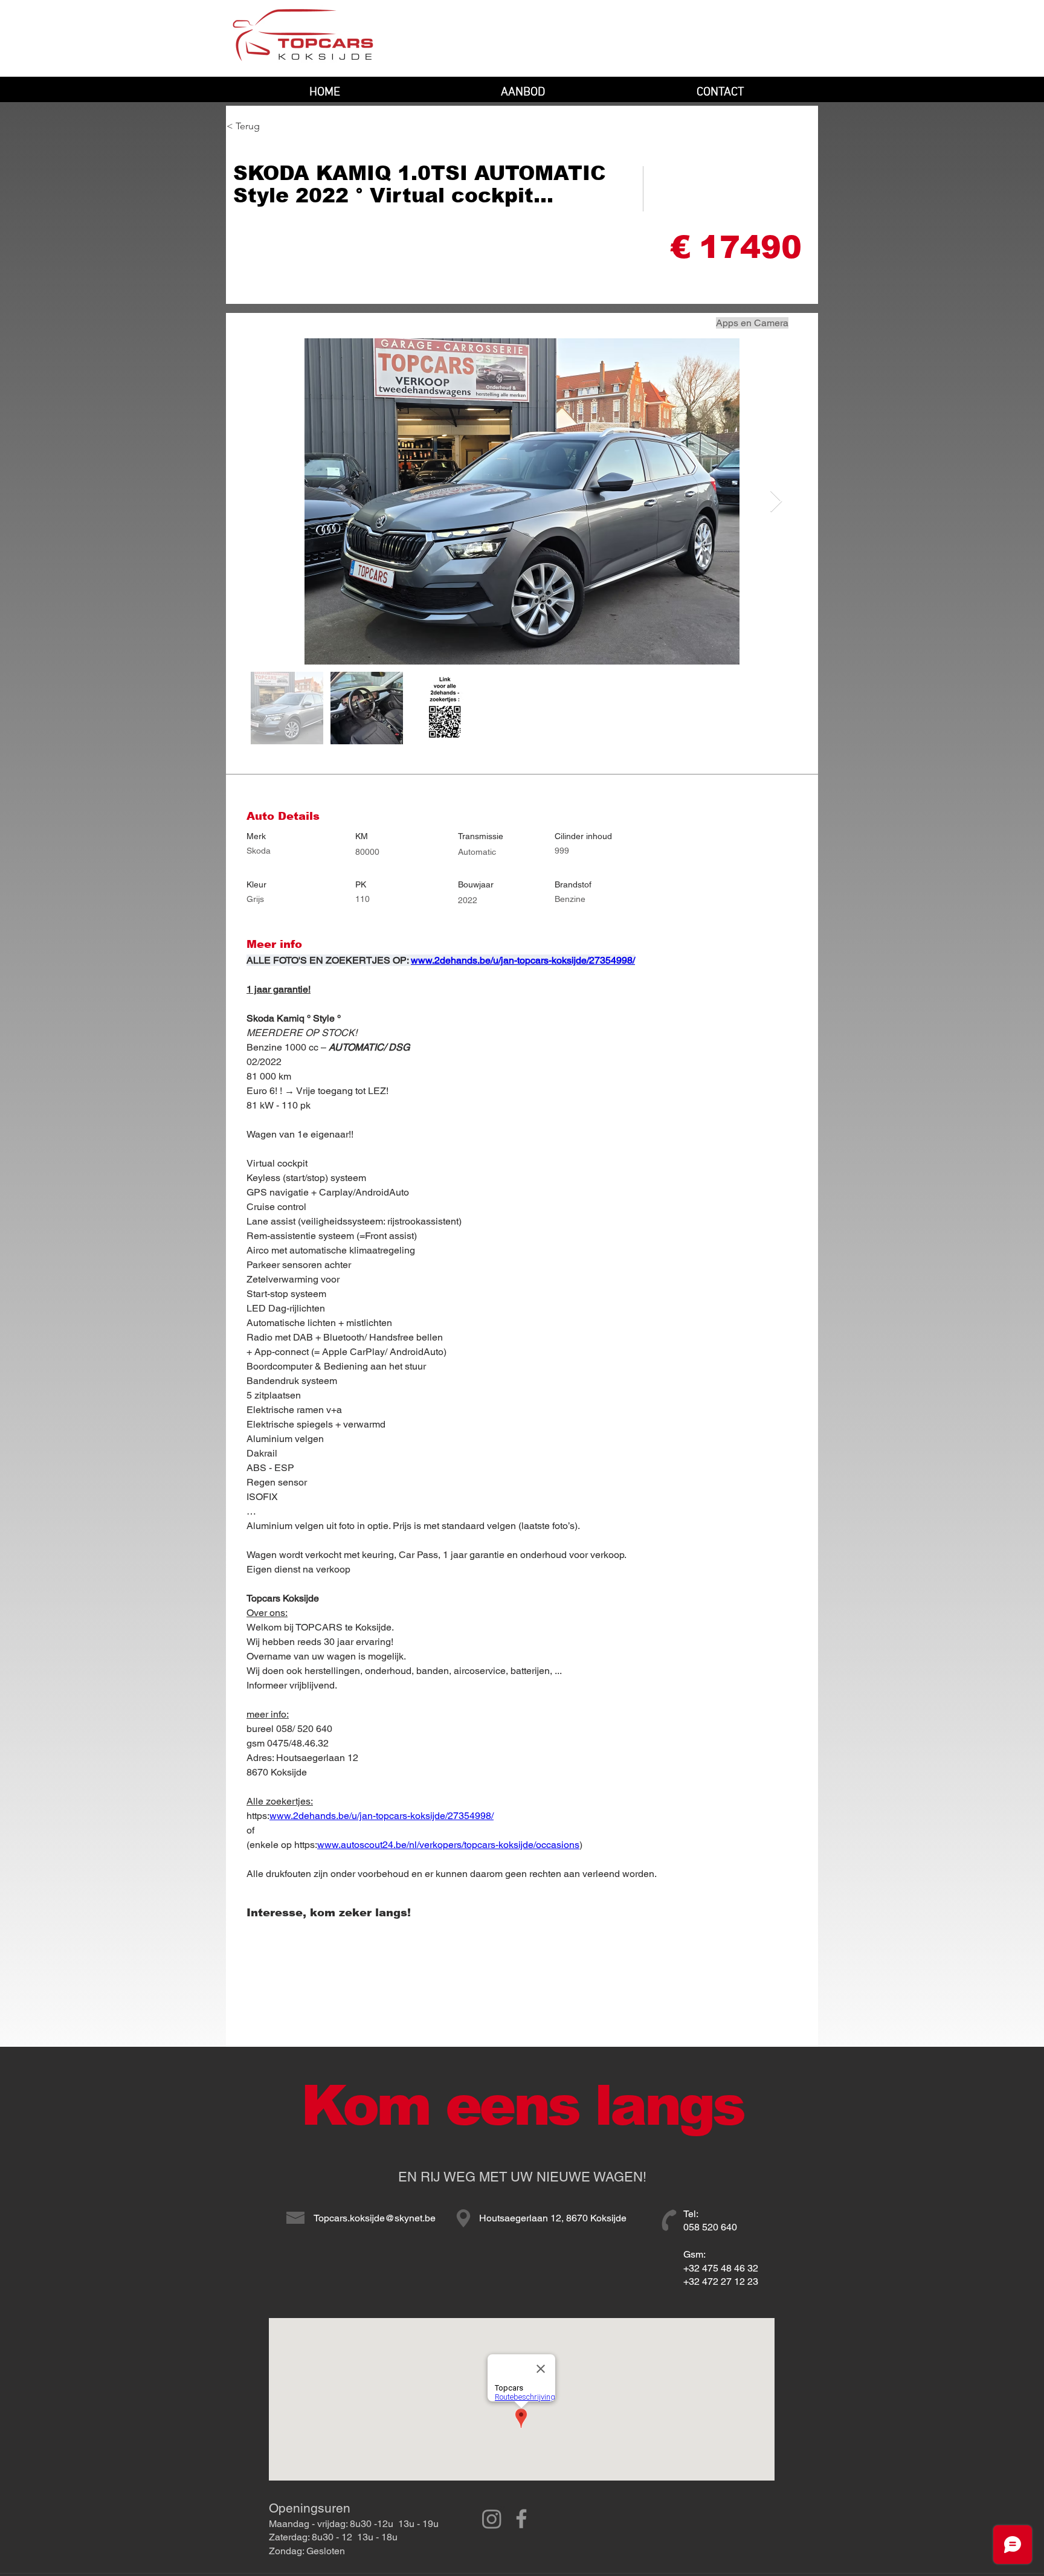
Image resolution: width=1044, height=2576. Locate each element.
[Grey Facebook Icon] (521, 2519)
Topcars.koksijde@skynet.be (375, 2218)
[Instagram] (492, 2519)
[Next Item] (776, 502)
